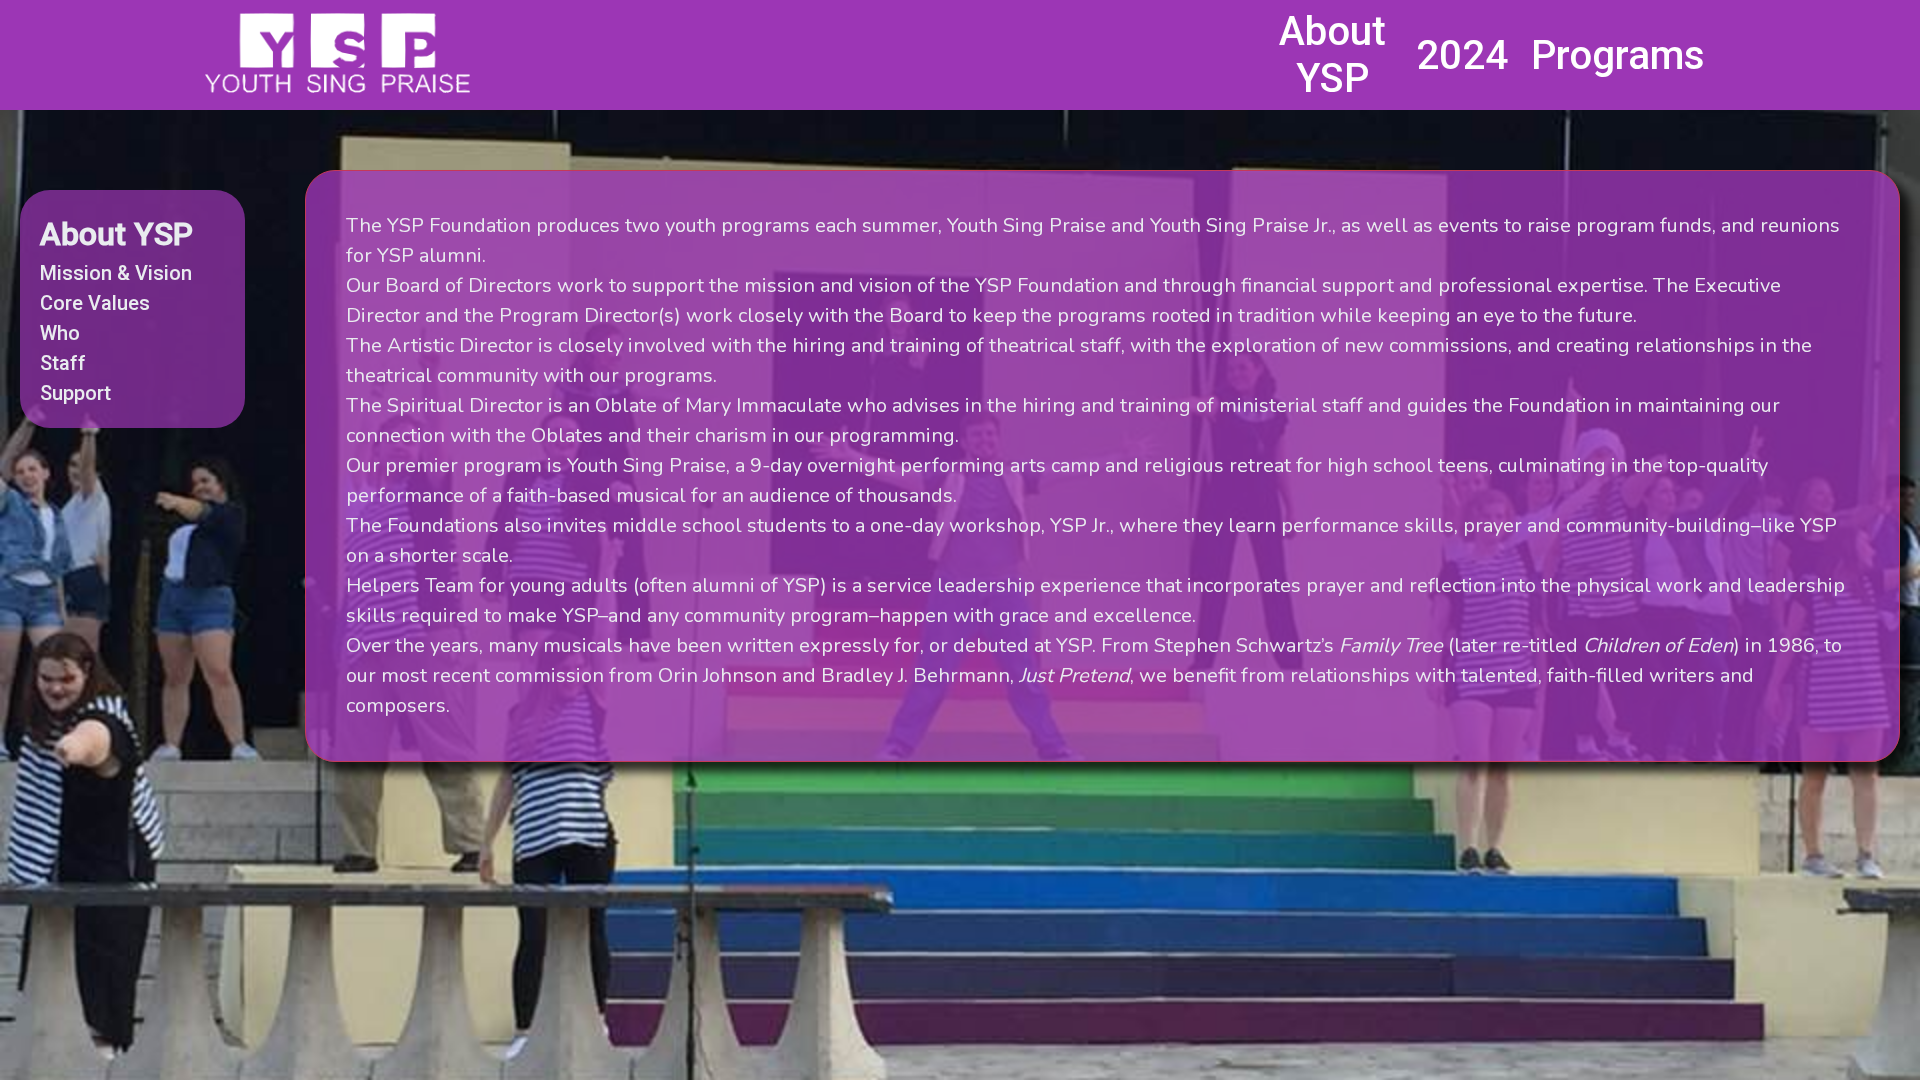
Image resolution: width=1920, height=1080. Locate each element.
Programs (1618, 55)
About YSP (1332, 55)
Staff (63, 363)
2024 (1462, 55)
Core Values (95, 303)
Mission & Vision (116, 273)
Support (75, 393)
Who (60, 333)
